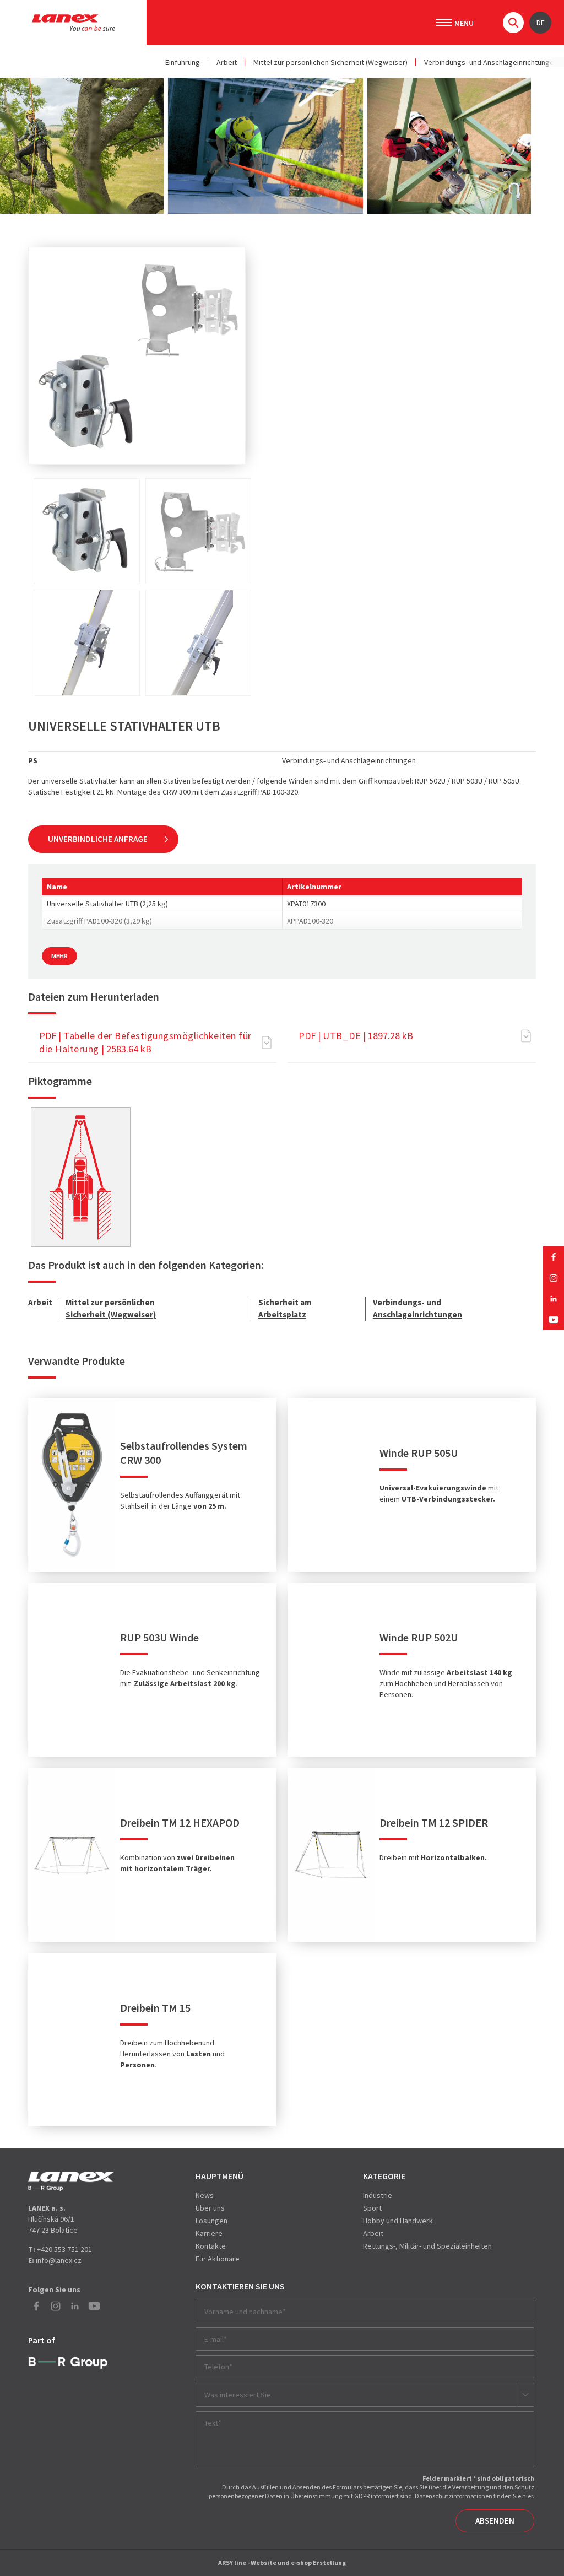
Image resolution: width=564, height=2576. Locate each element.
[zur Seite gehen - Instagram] (554, 1278)
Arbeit (227, 62)
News (205, 2195)
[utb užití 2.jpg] (199, 643)
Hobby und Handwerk (398, 2221)
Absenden (495, 2521)
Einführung (183, 62)
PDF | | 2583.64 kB (145, 1042)
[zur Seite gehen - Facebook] (554, 1257)
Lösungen (211, 2221)
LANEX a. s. (74, 23)
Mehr (59, 956)
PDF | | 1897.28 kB (356, 1036)
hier (527, 2496)
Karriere (209, 2233)
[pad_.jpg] (199, 531)
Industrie (378, 2195)
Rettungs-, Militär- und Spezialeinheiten (427, 2246)
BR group (68, 2363)
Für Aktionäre (218, 2259)
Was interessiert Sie (238, 2395)
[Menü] (444, 23)
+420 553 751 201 (64, 2249)
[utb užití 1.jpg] (87, 643)
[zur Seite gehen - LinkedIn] (554, 1299)
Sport (372, 2208)
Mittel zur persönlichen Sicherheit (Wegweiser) (330, 62)
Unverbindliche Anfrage (98, 839)
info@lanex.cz (59, 2260)
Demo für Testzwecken (71, 2181)
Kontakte (211, 2246)
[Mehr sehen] (80, 1177)
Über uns (210, 2208)
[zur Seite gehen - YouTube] (554, 1320)
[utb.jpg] (87, 531)
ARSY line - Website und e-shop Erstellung (282, 2563)
